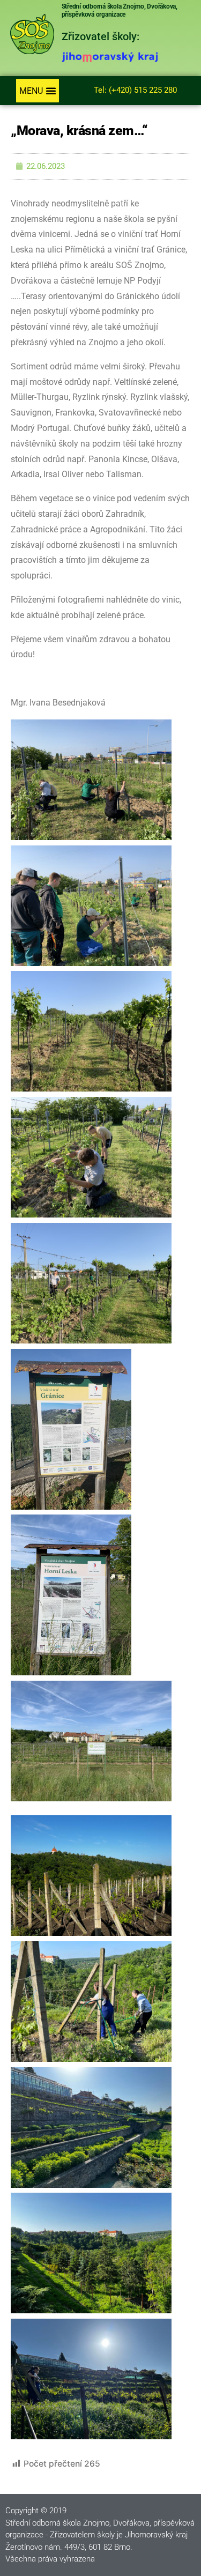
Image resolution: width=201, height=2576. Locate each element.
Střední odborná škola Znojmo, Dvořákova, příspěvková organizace (120, 10)
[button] (38, 91)
